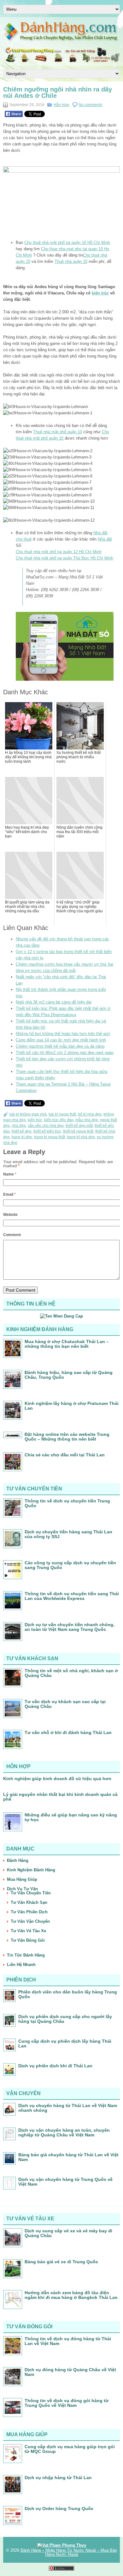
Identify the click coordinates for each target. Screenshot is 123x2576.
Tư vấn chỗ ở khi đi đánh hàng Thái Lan (68, 1732)
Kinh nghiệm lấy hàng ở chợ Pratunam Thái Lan (72, 1406)
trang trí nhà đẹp (81, 1137)
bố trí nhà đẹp (90, 1114)
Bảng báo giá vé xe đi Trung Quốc (61, 2262)
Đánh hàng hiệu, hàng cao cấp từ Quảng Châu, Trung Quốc (69, 1375)
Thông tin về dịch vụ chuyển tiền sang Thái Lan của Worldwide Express (72, 1596)
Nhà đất (105, 539)
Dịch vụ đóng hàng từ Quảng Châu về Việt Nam (70, 2372)
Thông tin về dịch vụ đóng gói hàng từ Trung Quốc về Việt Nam (67, 2403)
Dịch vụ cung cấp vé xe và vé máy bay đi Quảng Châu (68, 2233)
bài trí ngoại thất (62, 1114)
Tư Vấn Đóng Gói (28, 1940)
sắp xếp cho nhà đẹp (46, 1126)
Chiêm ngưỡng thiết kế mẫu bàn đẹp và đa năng (60, 1046)
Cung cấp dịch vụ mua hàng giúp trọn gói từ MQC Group (70, 2449)
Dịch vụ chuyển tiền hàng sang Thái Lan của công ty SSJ (68, 1534)
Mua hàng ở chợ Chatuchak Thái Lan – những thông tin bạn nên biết (67, 1344)
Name (10, 1174)
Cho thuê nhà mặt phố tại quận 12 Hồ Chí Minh (59, 552)
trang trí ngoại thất (50, 1137)
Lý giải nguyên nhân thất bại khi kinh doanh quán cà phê (60, 1797)
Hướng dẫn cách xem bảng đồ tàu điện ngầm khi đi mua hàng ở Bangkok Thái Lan (71, 2295)
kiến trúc (100, 293)
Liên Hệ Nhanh (21, 1965)
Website (10, 1215)
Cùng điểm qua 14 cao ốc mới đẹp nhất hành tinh (61, 1040)
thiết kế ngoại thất (78, 1131)
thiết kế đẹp (22, 1131)
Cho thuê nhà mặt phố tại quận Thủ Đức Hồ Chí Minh (64, 558)
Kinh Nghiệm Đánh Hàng (31, 1870)
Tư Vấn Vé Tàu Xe (28, 1931)
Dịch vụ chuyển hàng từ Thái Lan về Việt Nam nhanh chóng (68, 2108)
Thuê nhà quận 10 (71, 261)
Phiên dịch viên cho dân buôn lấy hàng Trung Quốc (68, 1994)
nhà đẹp (19, 1126)
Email (9, 1194)
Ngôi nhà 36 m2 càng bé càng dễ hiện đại (54, 1002)
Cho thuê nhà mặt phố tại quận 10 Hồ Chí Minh (67, 243)
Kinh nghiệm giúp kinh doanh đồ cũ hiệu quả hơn (57, 1779)
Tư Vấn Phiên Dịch (29, 1912)
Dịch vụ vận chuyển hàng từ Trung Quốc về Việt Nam (65, 2182)
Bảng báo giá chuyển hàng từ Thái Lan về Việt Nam (68, 2157)
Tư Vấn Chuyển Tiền (31, 1893)
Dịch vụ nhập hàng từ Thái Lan (58, 2478)
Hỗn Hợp (61, 105)
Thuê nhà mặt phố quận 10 (58, 432)
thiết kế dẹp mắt (79, 1126)
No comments (90, 105)
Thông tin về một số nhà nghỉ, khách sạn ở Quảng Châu (71, 1673)
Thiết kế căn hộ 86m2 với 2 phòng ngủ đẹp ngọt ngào (65, 1053)
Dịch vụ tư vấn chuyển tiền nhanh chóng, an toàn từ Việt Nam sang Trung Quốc (70, 1627)
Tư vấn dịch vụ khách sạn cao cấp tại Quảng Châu (65, 1704)
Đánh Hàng (18, 1860)
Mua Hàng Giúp (22, 1879)
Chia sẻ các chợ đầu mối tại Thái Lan (65, 1455)
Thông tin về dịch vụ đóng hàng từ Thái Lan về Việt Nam (68, 2341)
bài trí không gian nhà (28, 1114)
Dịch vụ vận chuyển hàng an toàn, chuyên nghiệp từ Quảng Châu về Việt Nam (64, 2132)
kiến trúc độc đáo (59, 1120)
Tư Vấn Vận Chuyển (30, 1921)
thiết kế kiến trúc (47, 1131)
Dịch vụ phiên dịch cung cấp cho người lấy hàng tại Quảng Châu (65, 2019)
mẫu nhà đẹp (87, 1120)
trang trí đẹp (22, 1137)
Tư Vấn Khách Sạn (29, 1902)
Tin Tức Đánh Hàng (26, 1955)
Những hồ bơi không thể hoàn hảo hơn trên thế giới (63, 1034)
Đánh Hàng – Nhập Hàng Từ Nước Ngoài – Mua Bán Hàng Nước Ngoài (69, 2552)
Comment (12, 1235)
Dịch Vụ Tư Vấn (22, 1889)
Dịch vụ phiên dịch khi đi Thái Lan (55, 2066)
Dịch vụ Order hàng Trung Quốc (59, 2508)
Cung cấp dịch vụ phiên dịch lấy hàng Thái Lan (65, 2043)
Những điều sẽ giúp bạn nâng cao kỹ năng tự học (71, 1817)
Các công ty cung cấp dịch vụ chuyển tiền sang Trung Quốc (70, 1565)
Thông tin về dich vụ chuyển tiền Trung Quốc (67, 1503)
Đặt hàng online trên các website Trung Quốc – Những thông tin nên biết (67, 1437)
